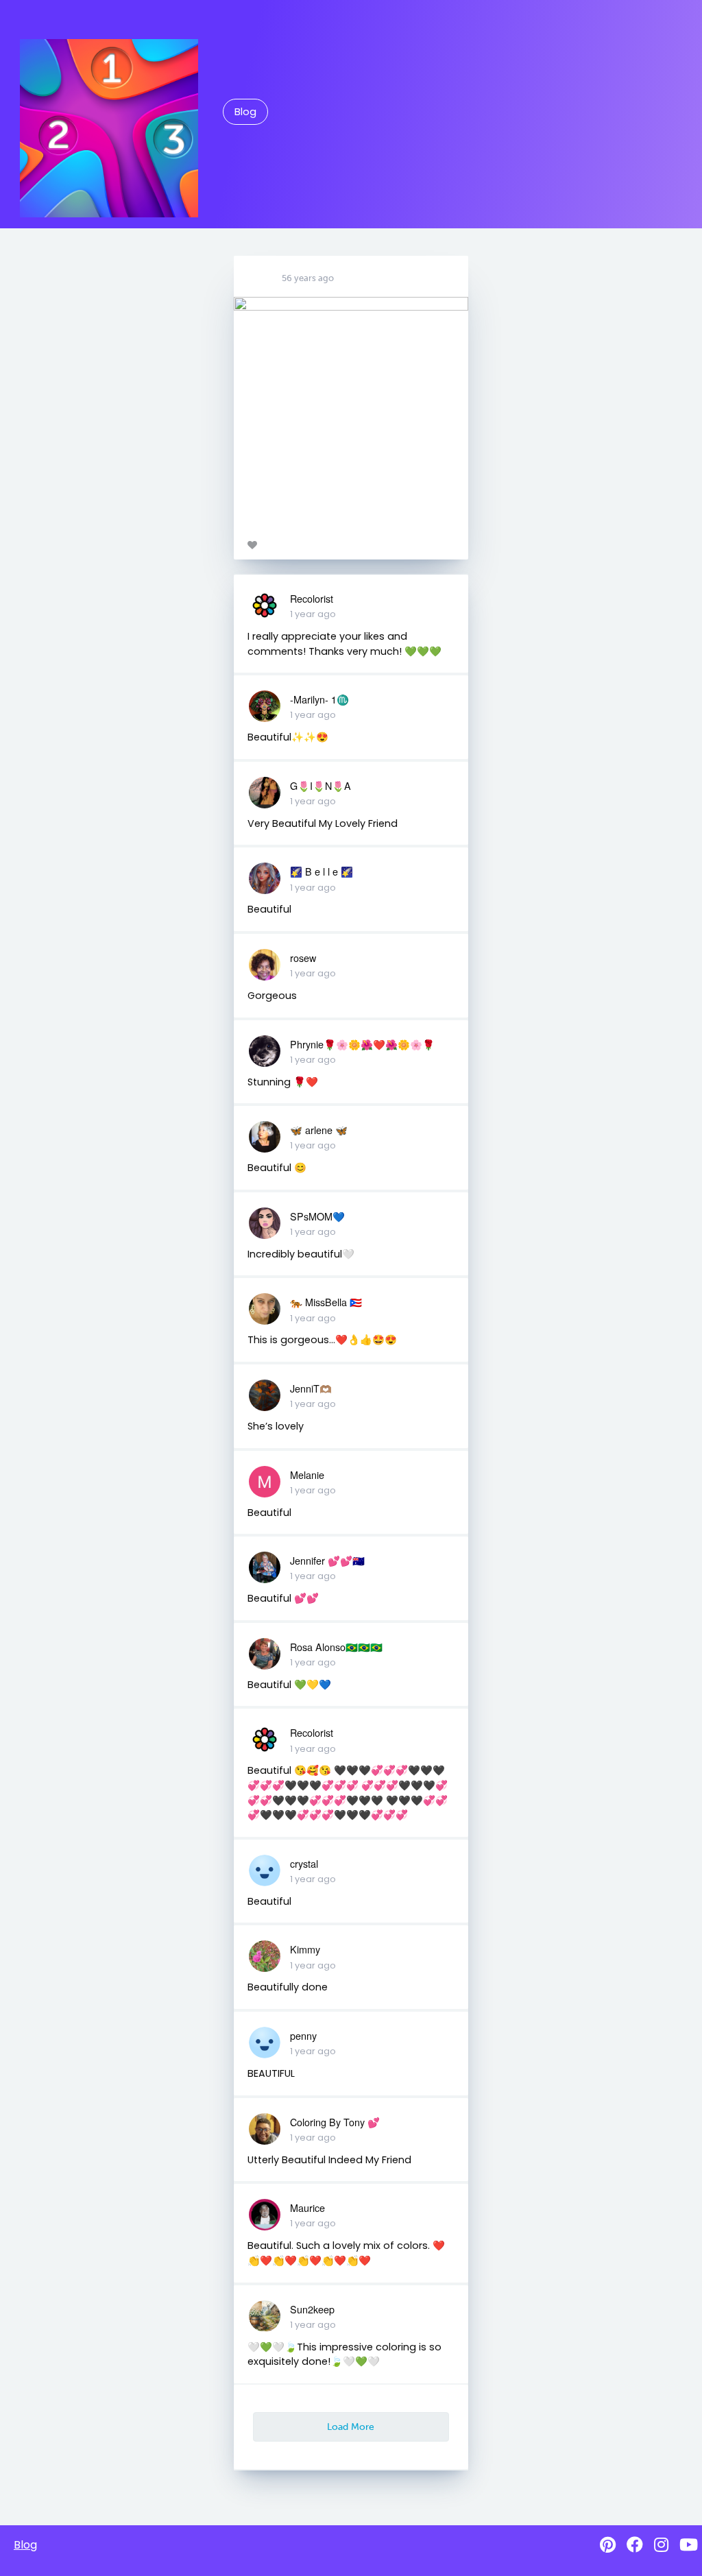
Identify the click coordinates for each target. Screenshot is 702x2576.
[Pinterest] (608, 2545)
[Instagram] (661, 2545)
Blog (245, 112)
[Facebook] (635, 2545)
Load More (351, 2427)
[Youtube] (689, 2545)
